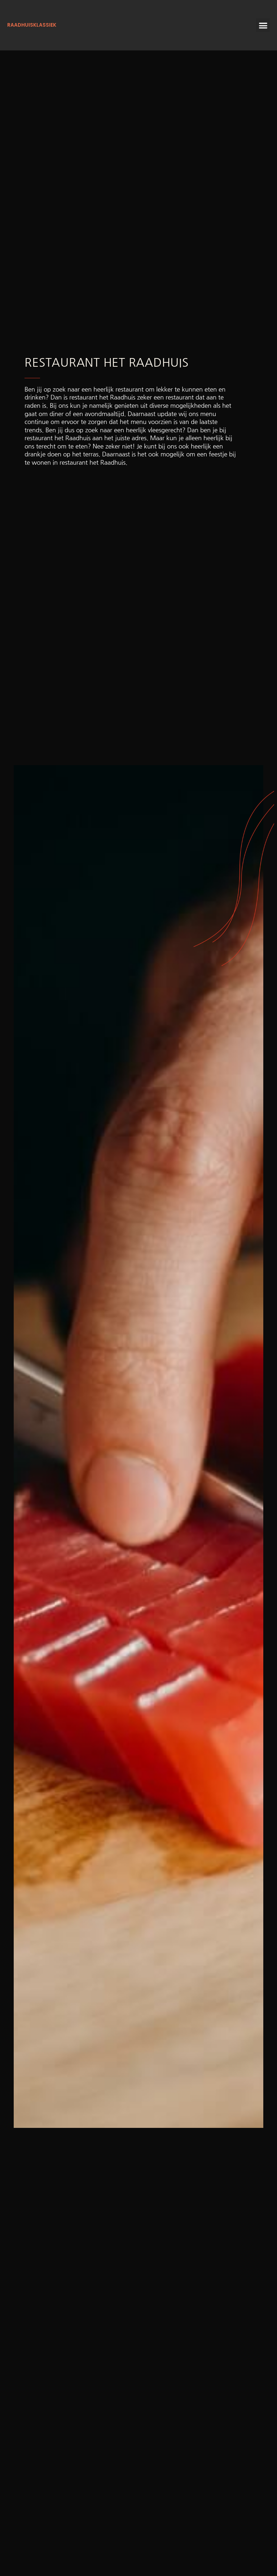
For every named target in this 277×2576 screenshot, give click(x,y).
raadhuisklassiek (32, 25)
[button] (263, 25)
